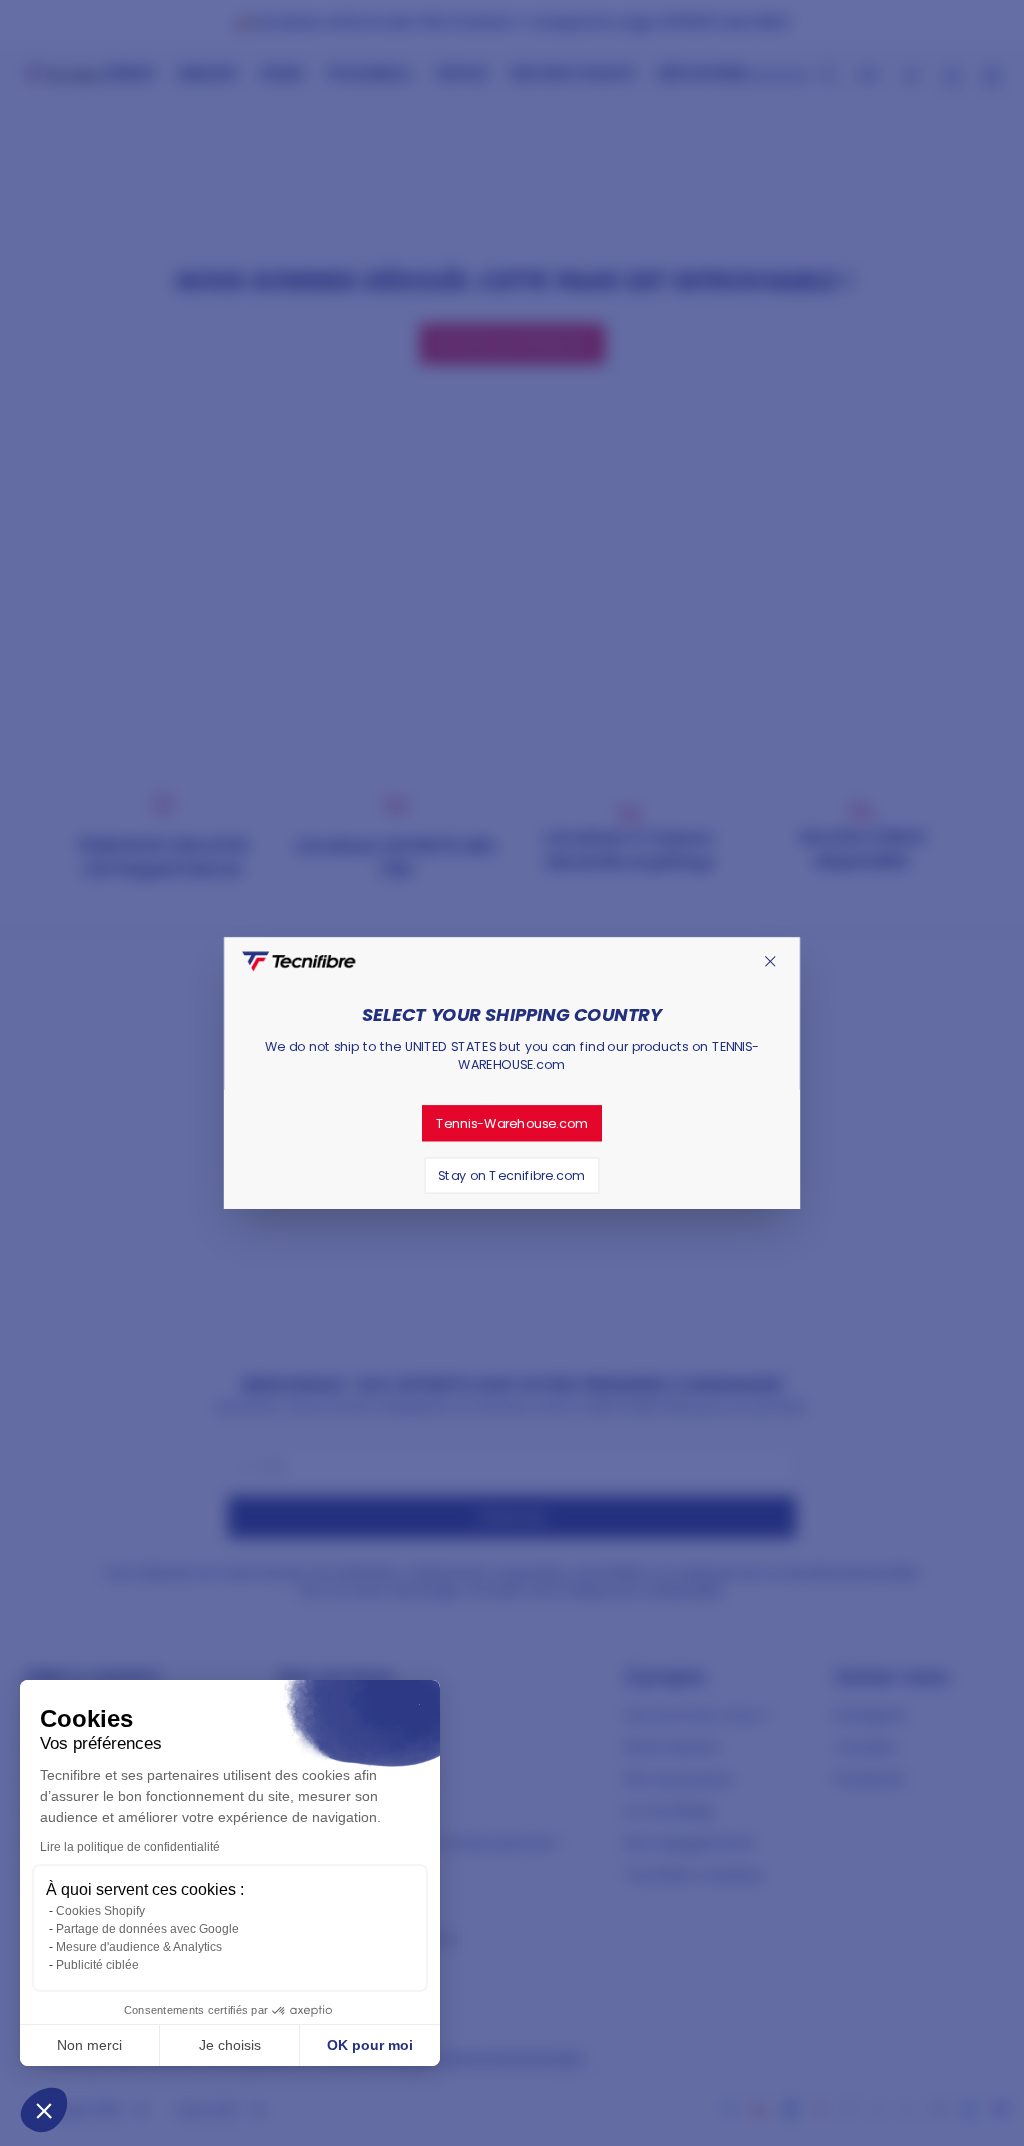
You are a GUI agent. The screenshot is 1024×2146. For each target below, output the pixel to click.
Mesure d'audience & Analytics (139, 1947)
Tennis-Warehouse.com (512, 1123)
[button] (44, 2110)
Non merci (89, 2045)
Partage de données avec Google (147, 1929)
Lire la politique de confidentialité (130, 1847)
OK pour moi (370, 2045)
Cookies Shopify (100, 1911)
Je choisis (230, 2045)
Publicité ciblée (97, 1965)
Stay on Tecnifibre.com (512, 1175)
